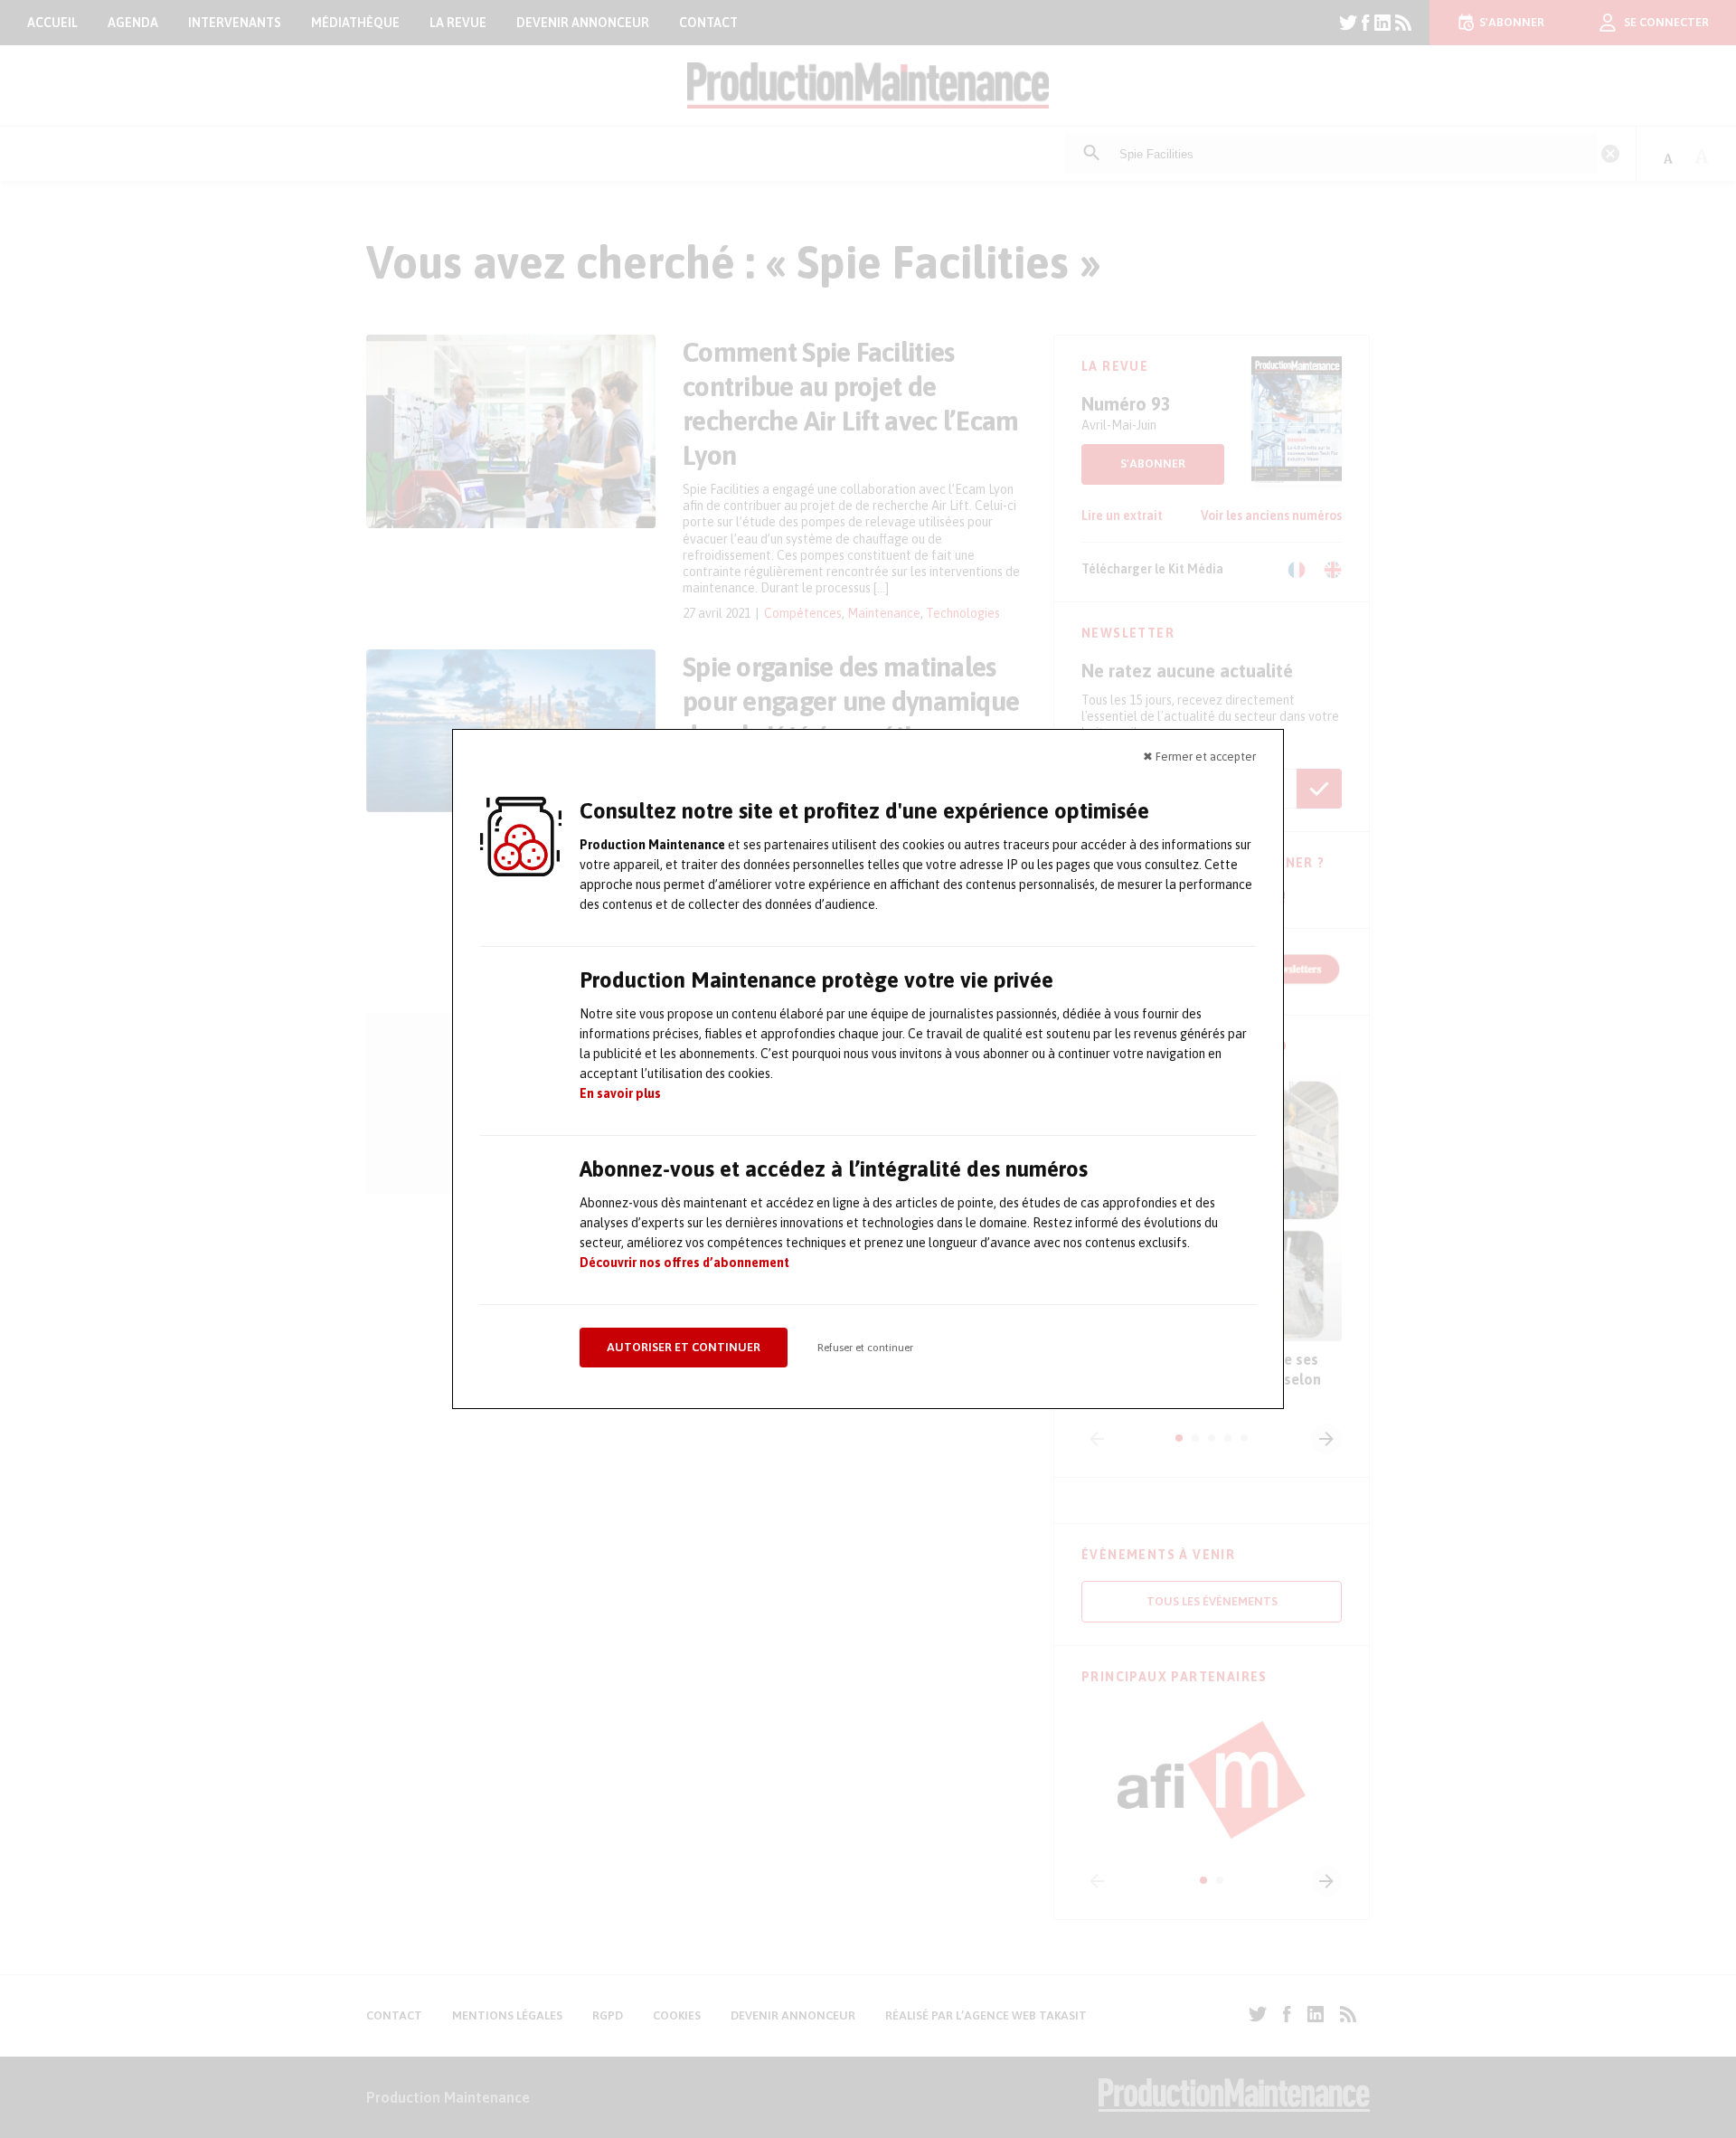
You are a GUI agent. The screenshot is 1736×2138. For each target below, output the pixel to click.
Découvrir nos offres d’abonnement (684, 1263)
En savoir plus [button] (620, 1093)
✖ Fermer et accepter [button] (1199, 757)
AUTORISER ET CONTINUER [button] (684, 1347)
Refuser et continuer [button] (865, 1348)
